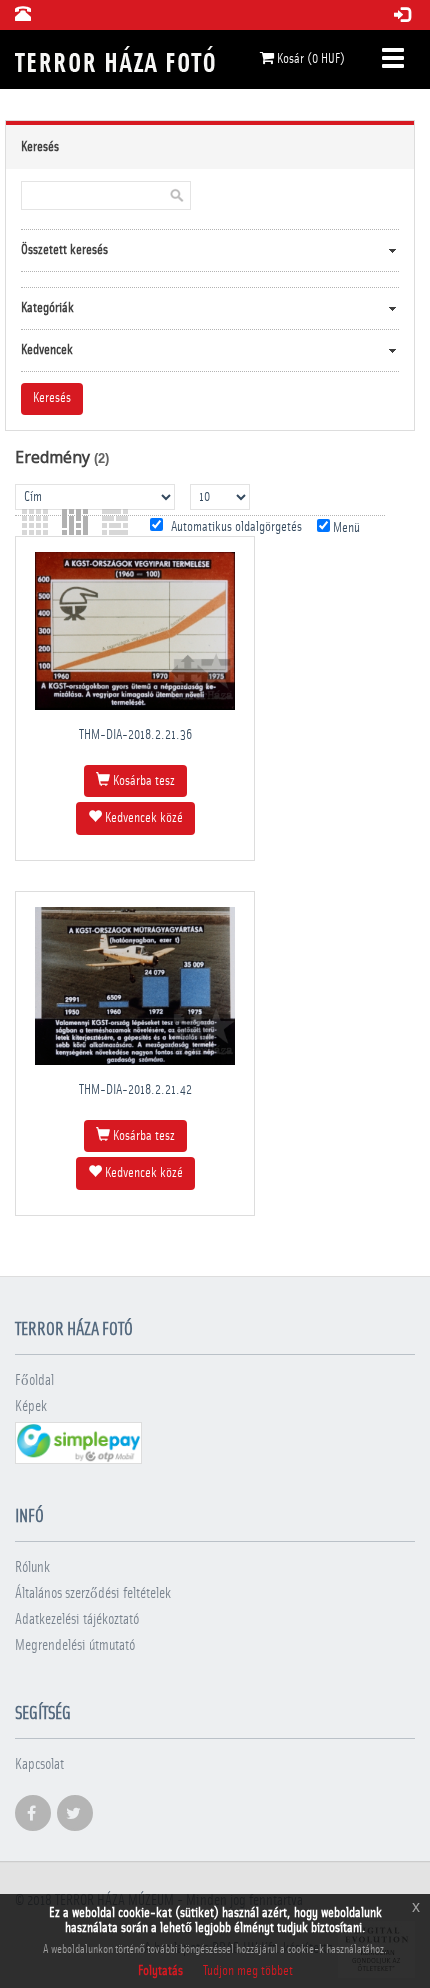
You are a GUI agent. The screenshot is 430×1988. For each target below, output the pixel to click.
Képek (31, 1406)
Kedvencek (47, 350)
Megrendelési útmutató (75, 1645)
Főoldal (34, 1380)
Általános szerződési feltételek (93, 1593)
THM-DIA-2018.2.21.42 (135, 1090)
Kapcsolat (39, 1764)
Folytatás (160, 1971)
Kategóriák (47, 308)
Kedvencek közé (142, 818)
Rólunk (32, 1567)
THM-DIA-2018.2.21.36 (135, 735)
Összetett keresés (64, 250)
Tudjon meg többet (248, 1971)
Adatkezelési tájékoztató (77, 1619)
